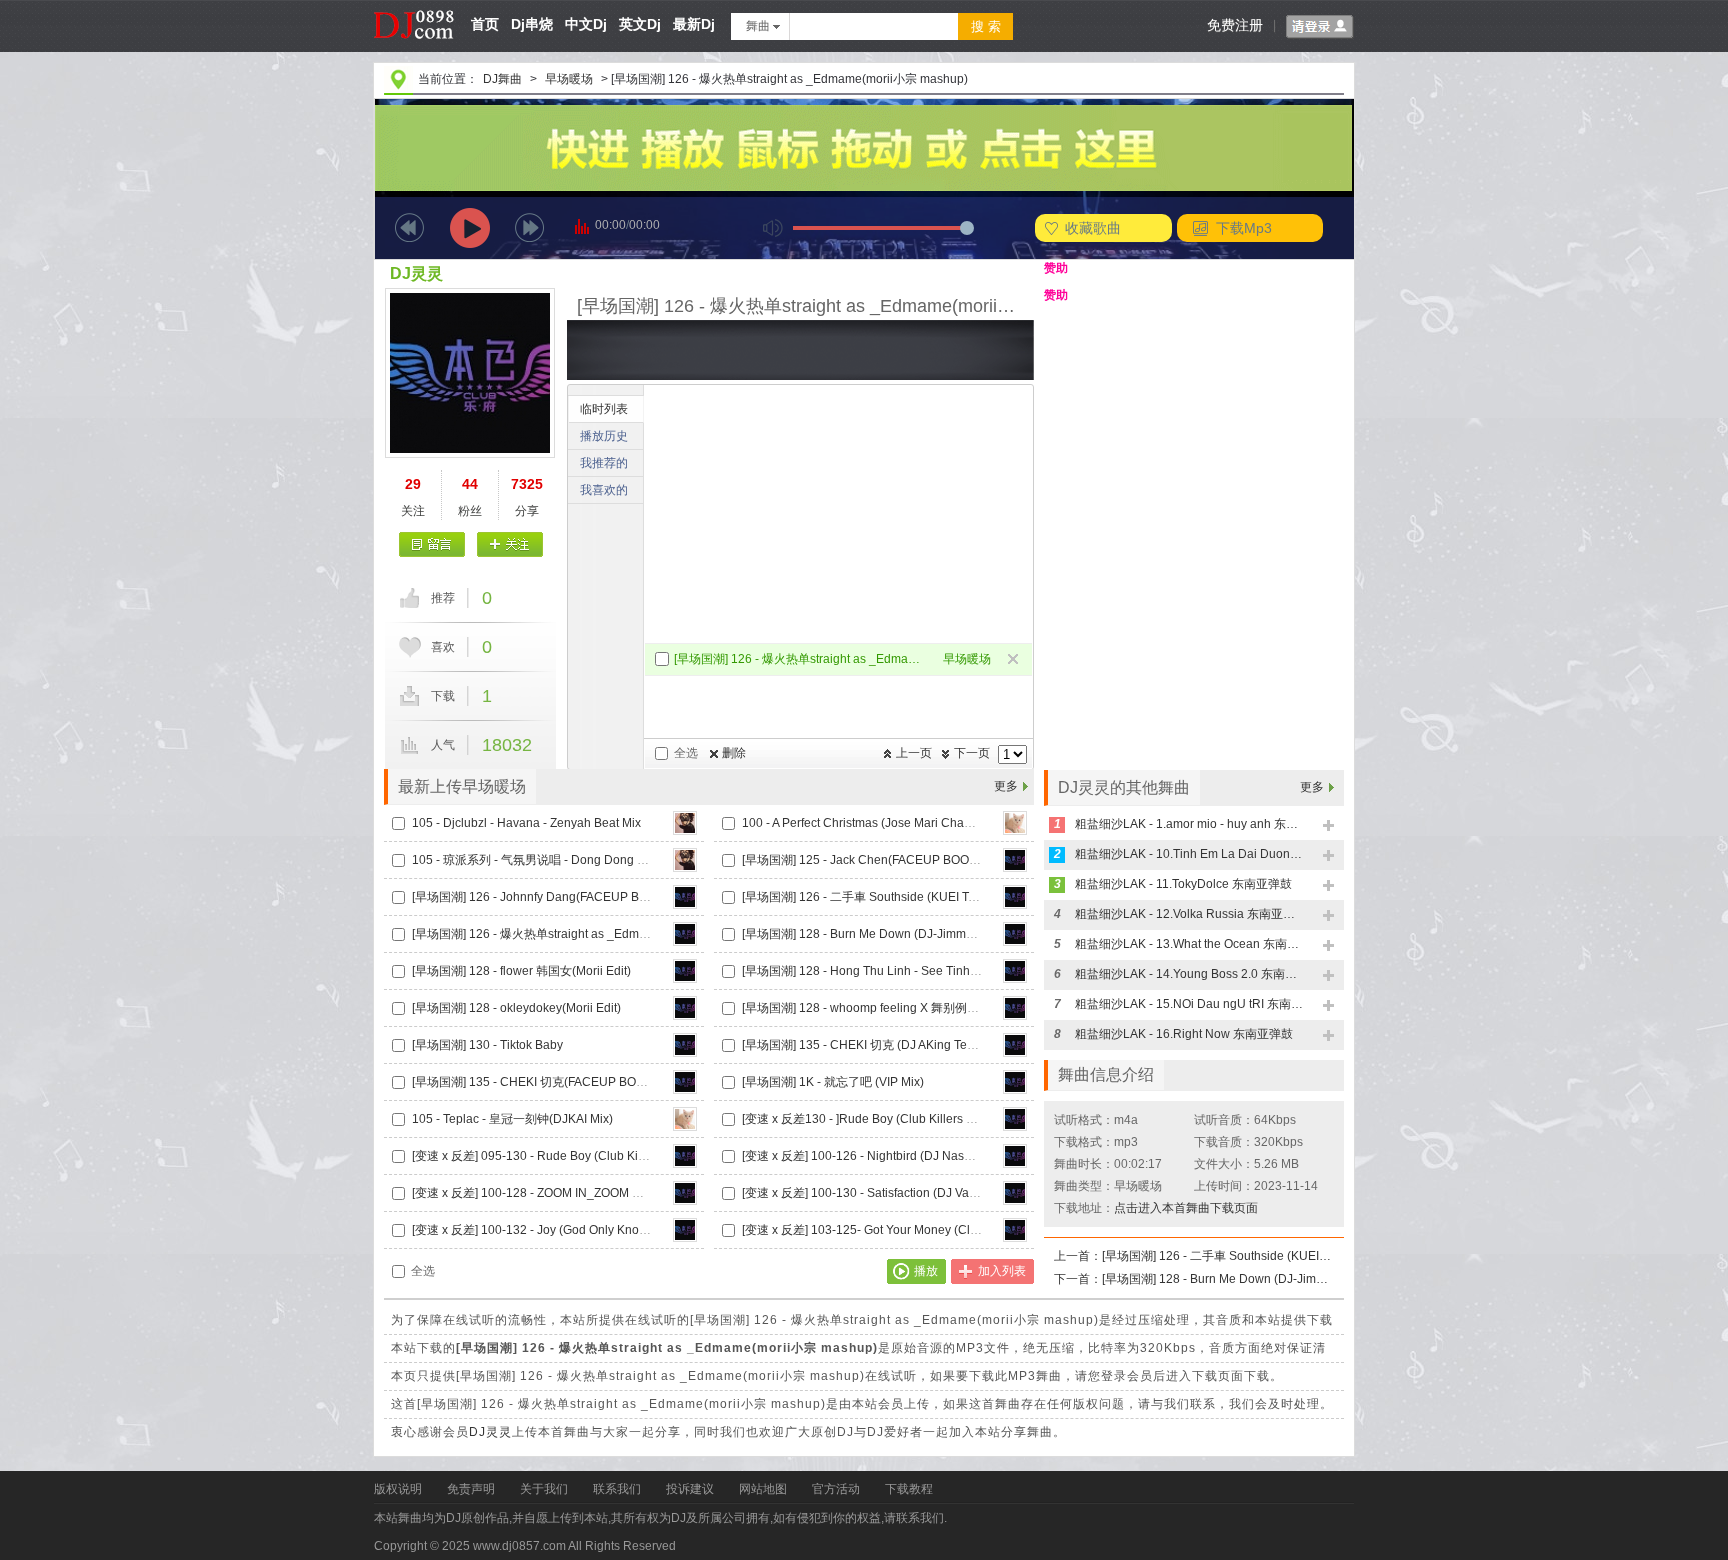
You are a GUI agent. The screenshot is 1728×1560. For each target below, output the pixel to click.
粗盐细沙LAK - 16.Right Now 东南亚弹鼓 (1184, 1034)
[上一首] (409, 227)
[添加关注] (509, 544)
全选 (686, 753)
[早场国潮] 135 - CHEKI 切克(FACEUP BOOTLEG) (546, 1082)
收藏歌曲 (1093, 228)
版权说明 (398, 1489)
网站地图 (763, 1489)
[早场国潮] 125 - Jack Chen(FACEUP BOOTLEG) (873, 860)
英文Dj (640, 24)
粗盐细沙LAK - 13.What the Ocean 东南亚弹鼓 (1190, 944)
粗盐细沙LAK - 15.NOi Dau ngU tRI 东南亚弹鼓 (1190, 1004)
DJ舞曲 (502, 79)
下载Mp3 (1244, 228)
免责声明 (471, 1489)
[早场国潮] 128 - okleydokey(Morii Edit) (516, 1008)
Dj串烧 (532, 24)
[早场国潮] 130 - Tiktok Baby (487, 1045)
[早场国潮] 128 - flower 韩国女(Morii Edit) (521, 971)
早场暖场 (569, 79)
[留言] (432, 544)
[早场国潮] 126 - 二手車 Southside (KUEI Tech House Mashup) (910, 897)
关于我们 (544, 1489)
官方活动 (836, 1489)
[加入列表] (1329, 826)
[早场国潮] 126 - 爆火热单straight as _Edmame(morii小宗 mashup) (801, 659)
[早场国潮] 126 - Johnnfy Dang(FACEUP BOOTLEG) (552, 897)
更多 (1006, 786)
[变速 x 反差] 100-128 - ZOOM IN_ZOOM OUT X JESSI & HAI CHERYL (601, 1193)
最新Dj (694, 24)
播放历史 (604, 436)
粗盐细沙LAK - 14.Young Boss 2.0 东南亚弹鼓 (1190, 974)
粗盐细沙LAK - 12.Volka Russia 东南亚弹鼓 (1190, 914)
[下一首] (529, 227)
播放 (926, 1271)
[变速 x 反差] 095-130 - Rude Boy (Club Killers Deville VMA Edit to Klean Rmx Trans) (640, 1156)
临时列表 (604, 409)
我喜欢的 (604, 490)
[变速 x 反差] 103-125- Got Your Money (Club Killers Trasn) (900, 1230)
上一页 (914, 753)
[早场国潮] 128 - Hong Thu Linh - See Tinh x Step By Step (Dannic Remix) (941, 971)
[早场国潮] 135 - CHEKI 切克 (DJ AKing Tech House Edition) (903, 1045)
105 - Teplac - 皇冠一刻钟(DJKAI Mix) (512, 1119)
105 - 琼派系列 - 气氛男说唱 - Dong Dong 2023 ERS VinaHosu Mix (592, 860)
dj (414, 7)
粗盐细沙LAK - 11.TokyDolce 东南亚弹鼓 (1183, 884)
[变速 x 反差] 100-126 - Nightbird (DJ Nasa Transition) (887, 1156)
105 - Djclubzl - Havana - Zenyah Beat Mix (526, 823)
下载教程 (909, 1489)
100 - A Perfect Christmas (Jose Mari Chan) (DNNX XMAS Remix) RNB (933, 823)
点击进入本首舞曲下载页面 (1186, 1208)
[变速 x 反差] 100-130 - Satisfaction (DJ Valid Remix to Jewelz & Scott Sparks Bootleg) (973, 1193)
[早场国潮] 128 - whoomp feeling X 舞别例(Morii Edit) (884, 1008)
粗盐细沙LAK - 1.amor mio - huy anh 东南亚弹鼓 (1190, 824)
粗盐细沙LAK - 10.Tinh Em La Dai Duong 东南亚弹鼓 (1190, 854)
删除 (734, 753)
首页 (485, 24)
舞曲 (758, 26)
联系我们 (617, 1489)
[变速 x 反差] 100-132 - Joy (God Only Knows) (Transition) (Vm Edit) (594, 1230)
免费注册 (1235, 25)
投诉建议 (690, 1489)
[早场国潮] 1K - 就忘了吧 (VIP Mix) (833, 1082)
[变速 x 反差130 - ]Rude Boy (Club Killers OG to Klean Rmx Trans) (920, 1119)
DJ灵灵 (416, 273)
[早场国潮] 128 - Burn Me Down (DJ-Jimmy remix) (875, 934)
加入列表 (1002, 1271)
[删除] (1014, 660)
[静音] (773, 227)
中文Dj (586, 24)
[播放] (470, 227)
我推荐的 (604, 463)
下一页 (972, 753)
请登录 (1320, 27)
